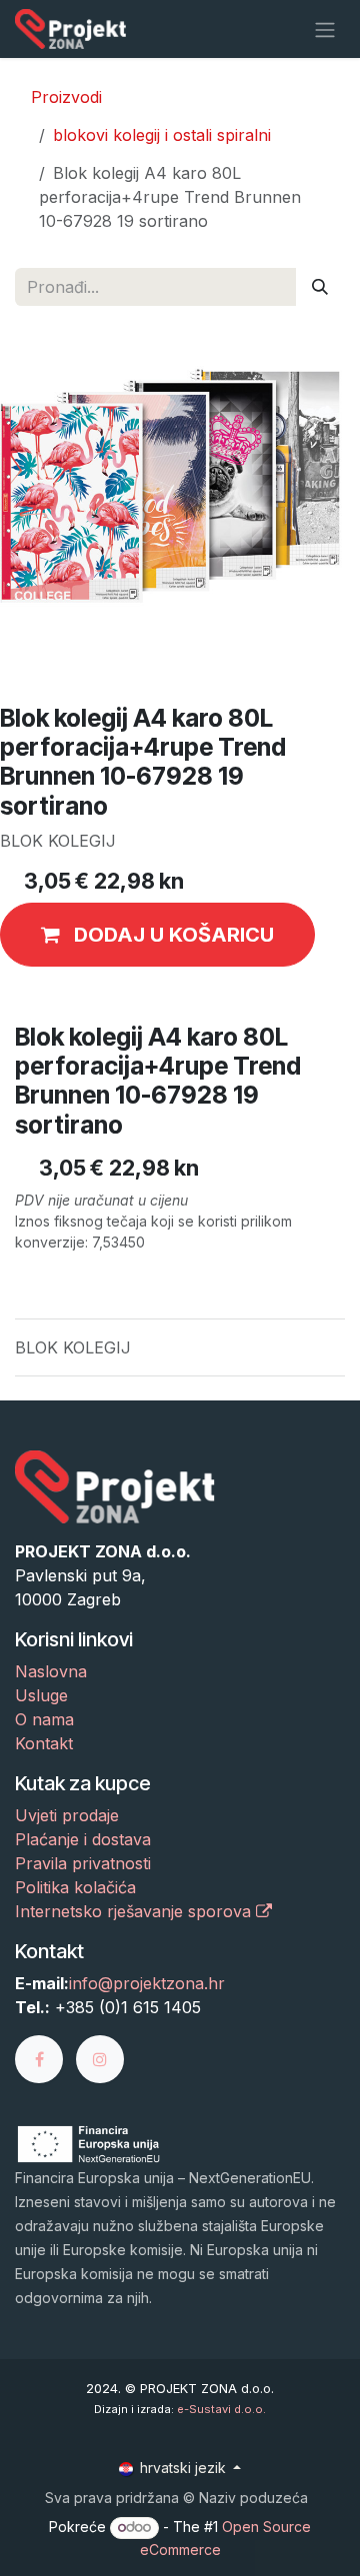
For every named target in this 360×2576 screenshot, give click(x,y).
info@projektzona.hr (147, 1983)
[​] (45, 2057)
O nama (44, 1719)
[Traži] (320, 287)
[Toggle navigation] (325, 29)
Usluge (41, 1695)
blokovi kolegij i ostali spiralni (162, 135)
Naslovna (51, 1671)
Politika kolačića (75, 1887)
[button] (157, 935)
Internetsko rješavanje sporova (135, 1911)
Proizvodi (66, 97)
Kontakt (44, 1743)
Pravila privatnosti (83, 1863)
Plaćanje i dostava (83, 1839)
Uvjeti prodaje (67, 1815)
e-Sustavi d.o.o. (221, 2409)
